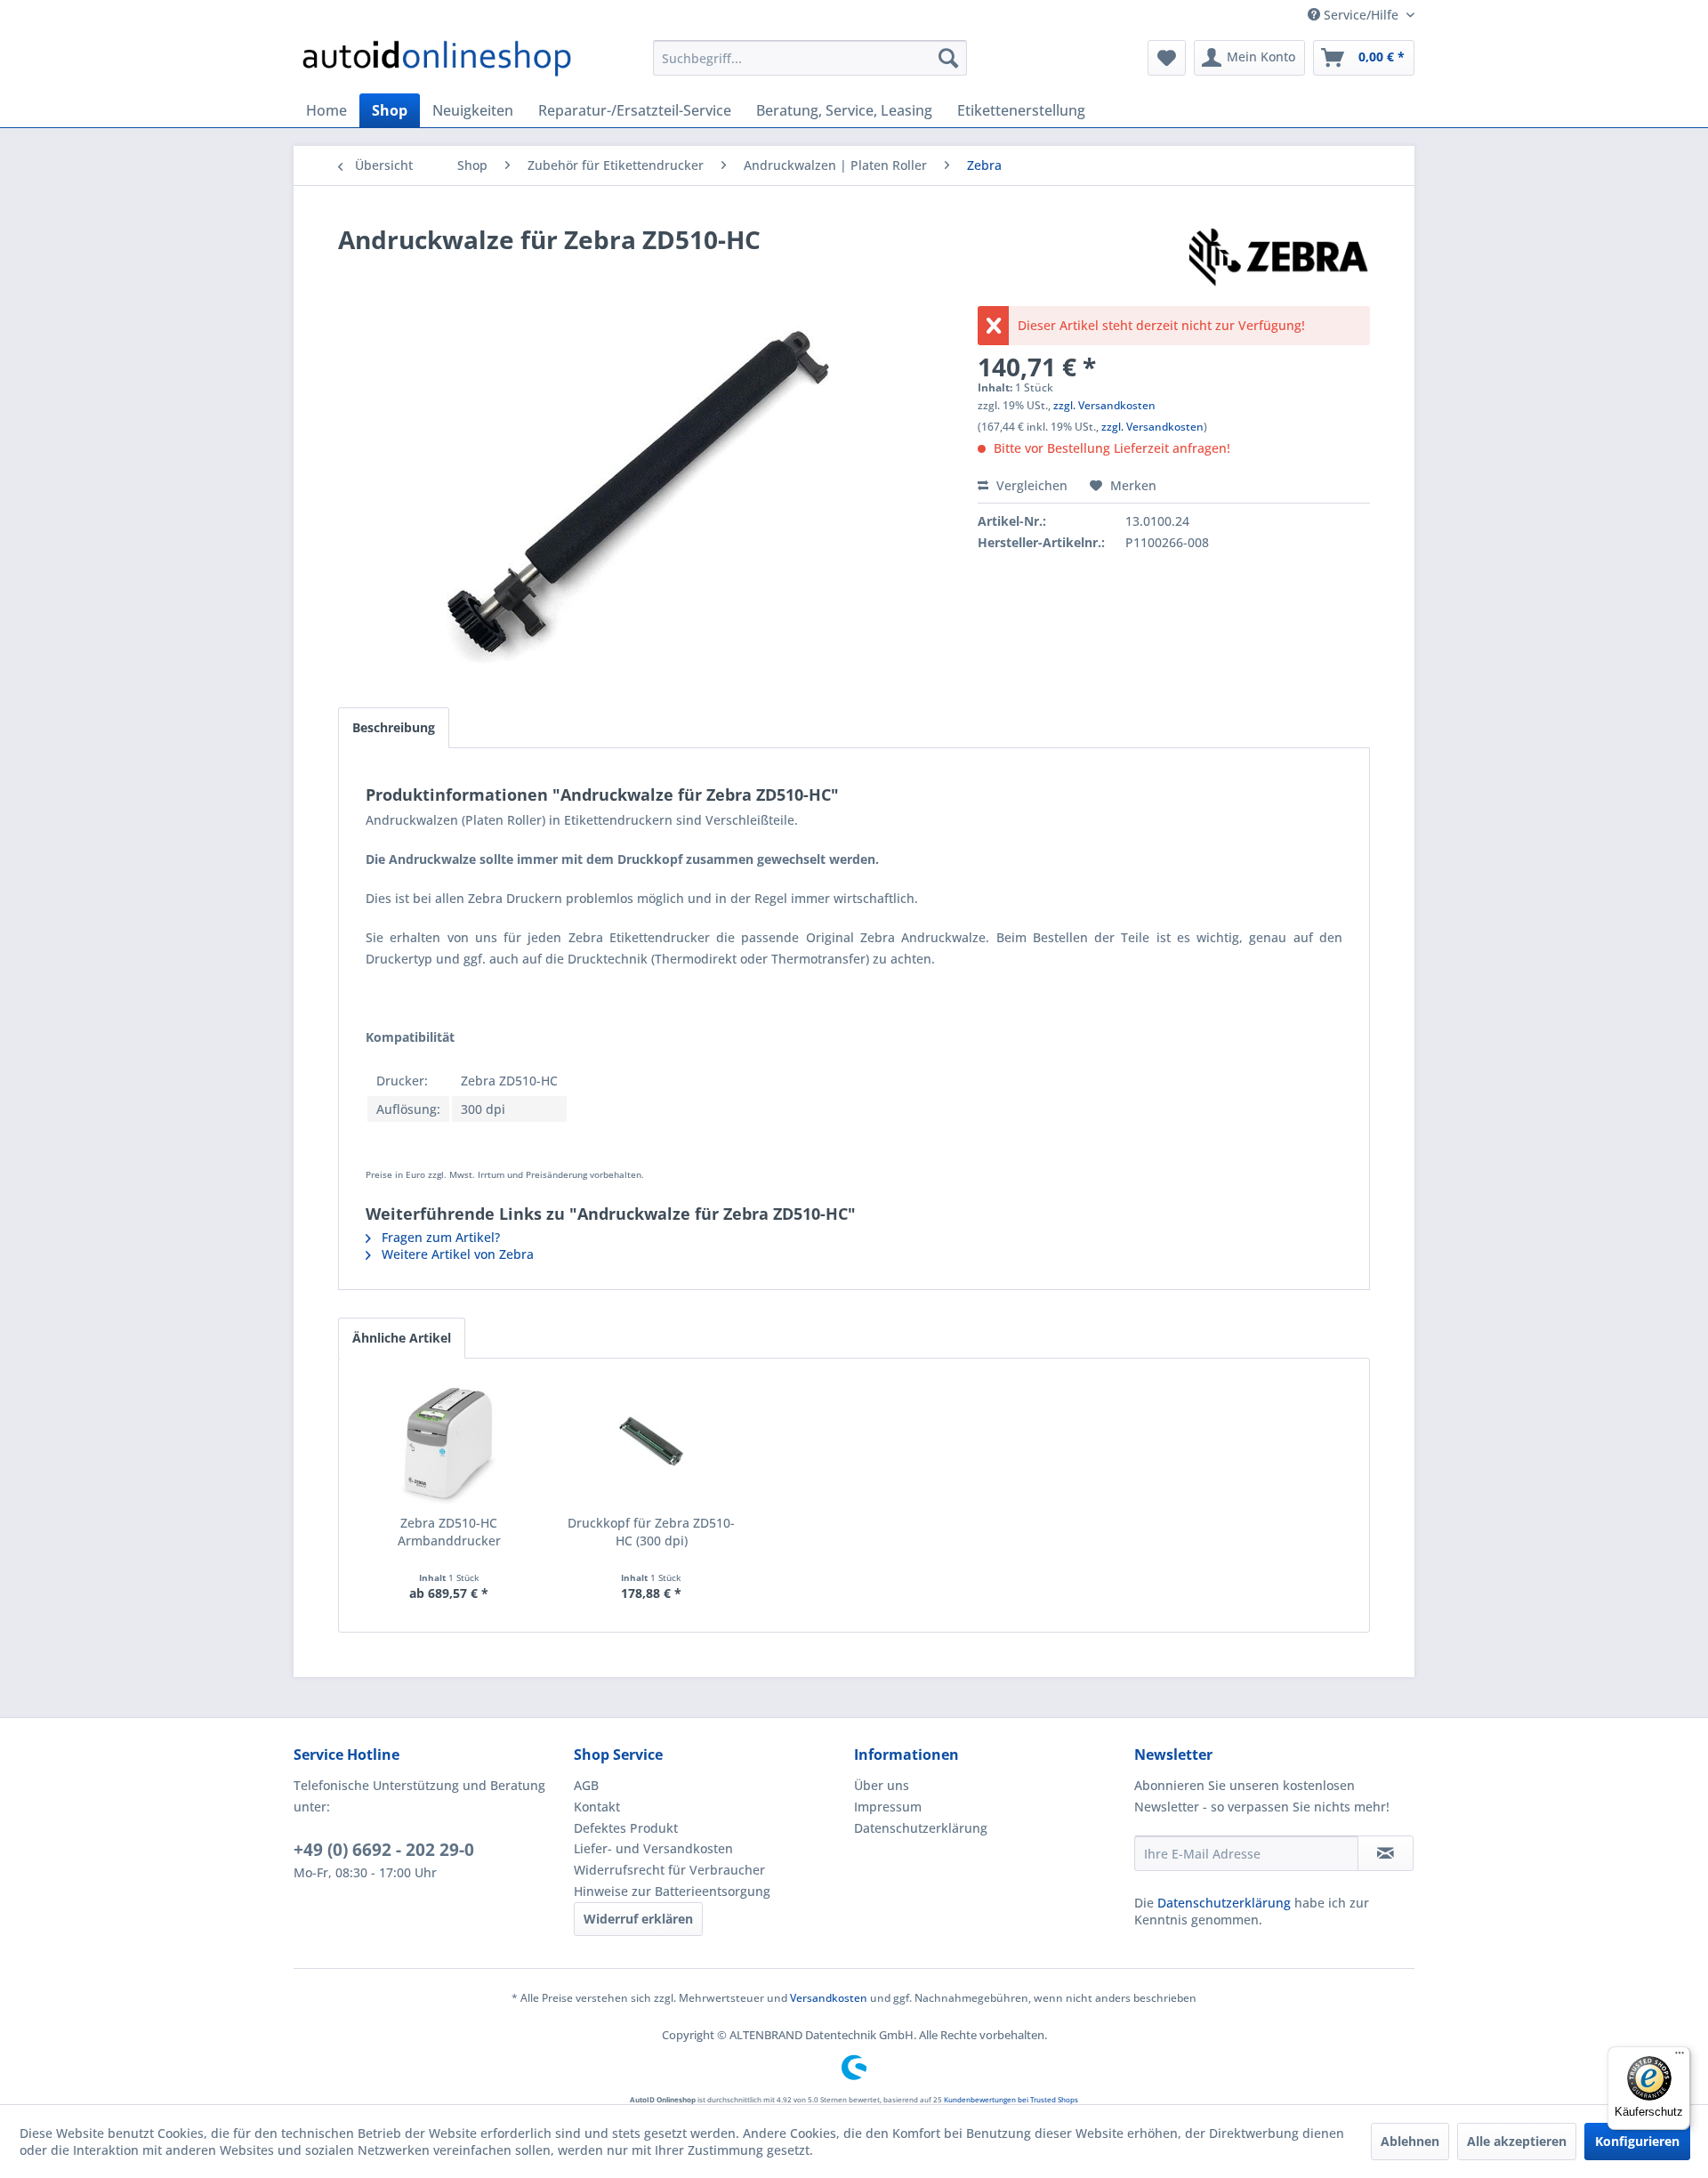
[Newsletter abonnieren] (1386, 1853)
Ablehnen (1410, 2141)
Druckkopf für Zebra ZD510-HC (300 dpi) (651, 1532)
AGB (586, 1785)
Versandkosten (829, 1998)
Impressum (888, 1807)
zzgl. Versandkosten (1104, 405)
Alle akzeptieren (1517, 2141)
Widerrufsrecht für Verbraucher (669, 1870)
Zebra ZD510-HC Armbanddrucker (449, 1532)
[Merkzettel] (1167, 58)
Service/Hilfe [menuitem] (1361, 15)
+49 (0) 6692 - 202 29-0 (384, 1850)
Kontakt (597, 1807)
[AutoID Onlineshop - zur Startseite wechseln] (437, 62)
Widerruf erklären (638, 1919)
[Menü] (1680, 2057)
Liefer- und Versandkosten (653, 1848)
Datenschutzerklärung (921, 1828)
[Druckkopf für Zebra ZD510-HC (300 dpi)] (652, 1443)
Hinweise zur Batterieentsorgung (672, 1891)
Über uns (882, 1785)
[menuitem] (810, 58)
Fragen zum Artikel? (439, 1237)
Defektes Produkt (626, 1828)
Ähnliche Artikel (402, 1338)
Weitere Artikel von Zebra (456, 1254)
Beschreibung (394, 727)
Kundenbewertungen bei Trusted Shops (1011, 2099)
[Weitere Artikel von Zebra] (1278, 257)
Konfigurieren (1637, 2141)
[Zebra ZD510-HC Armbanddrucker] (449, 1443)
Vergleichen (1030, 485)
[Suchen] (948, 58)
